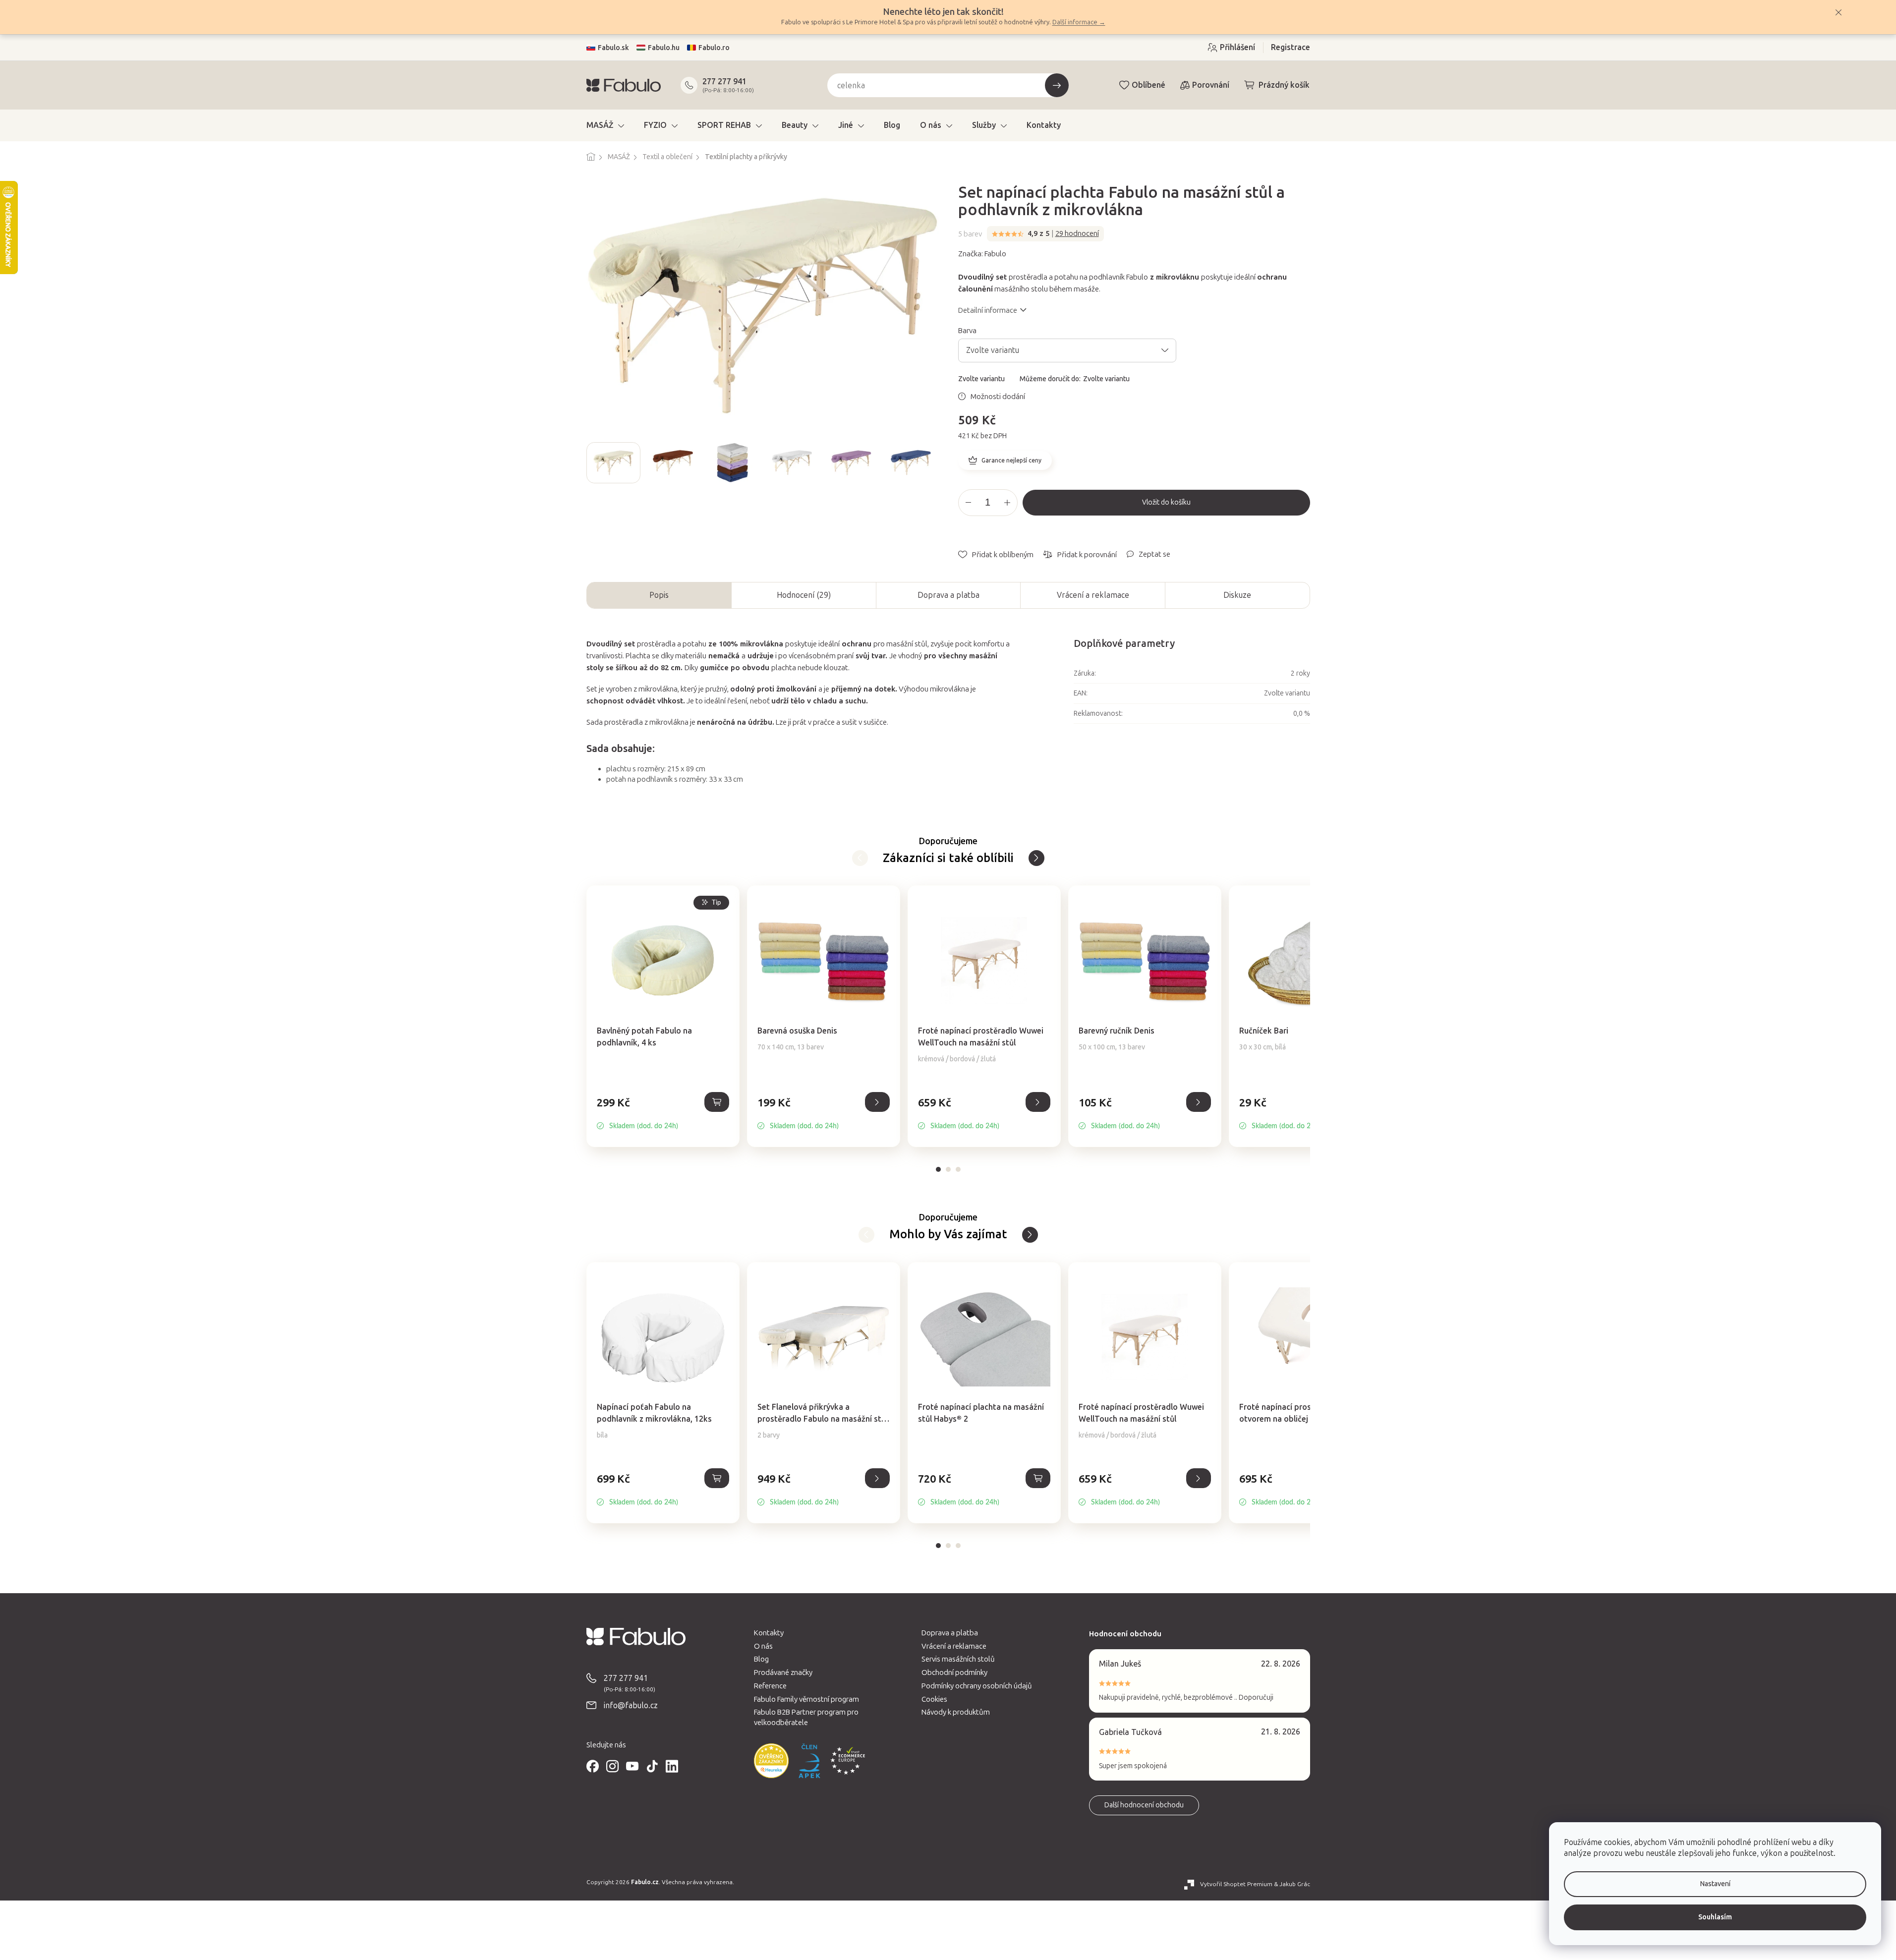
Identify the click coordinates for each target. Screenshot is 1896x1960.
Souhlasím (1715, 1917)
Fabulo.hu (664, 48)
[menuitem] (605, 125)
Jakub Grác (1295, 1884)
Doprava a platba (948, 595)
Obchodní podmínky (954, 1672)
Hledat (1057, 85)
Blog (761, 1659)
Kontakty (769, 1633)
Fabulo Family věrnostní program (806, 1699)
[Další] (860, 858)
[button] (663, 1113)
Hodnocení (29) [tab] (804, 595)
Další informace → (1079, 22)
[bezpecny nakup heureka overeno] (771, 1761)
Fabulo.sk (613, 48)
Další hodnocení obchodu (1144, 1805)
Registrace (1291, 47)
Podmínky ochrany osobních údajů (977, 1686)
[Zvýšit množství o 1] (1007, 503)
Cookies (934, 1699)
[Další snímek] (930, 462)
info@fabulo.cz (631, 1705)
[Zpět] (1036, 858)
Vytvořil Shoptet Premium (1236, 1884)
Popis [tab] (659, 595)
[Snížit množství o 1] (969, 503)
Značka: (982, 254)
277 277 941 (724, 82)
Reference (770, 1686)
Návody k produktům (956, 1712)
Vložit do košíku (1166, 502)
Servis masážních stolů (958, 1659)
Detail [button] (877, 1102)
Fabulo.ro (714, 48)
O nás (763, 1646)
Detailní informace (988, 310)
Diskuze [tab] (1237, 595)
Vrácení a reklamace (1093, 595)
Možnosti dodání (998, 397)
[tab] (938, 1169)
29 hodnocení (1077, 233)
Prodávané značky (783, 1672)
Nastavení (1715, 1884)
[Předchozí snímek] (594, 462)
